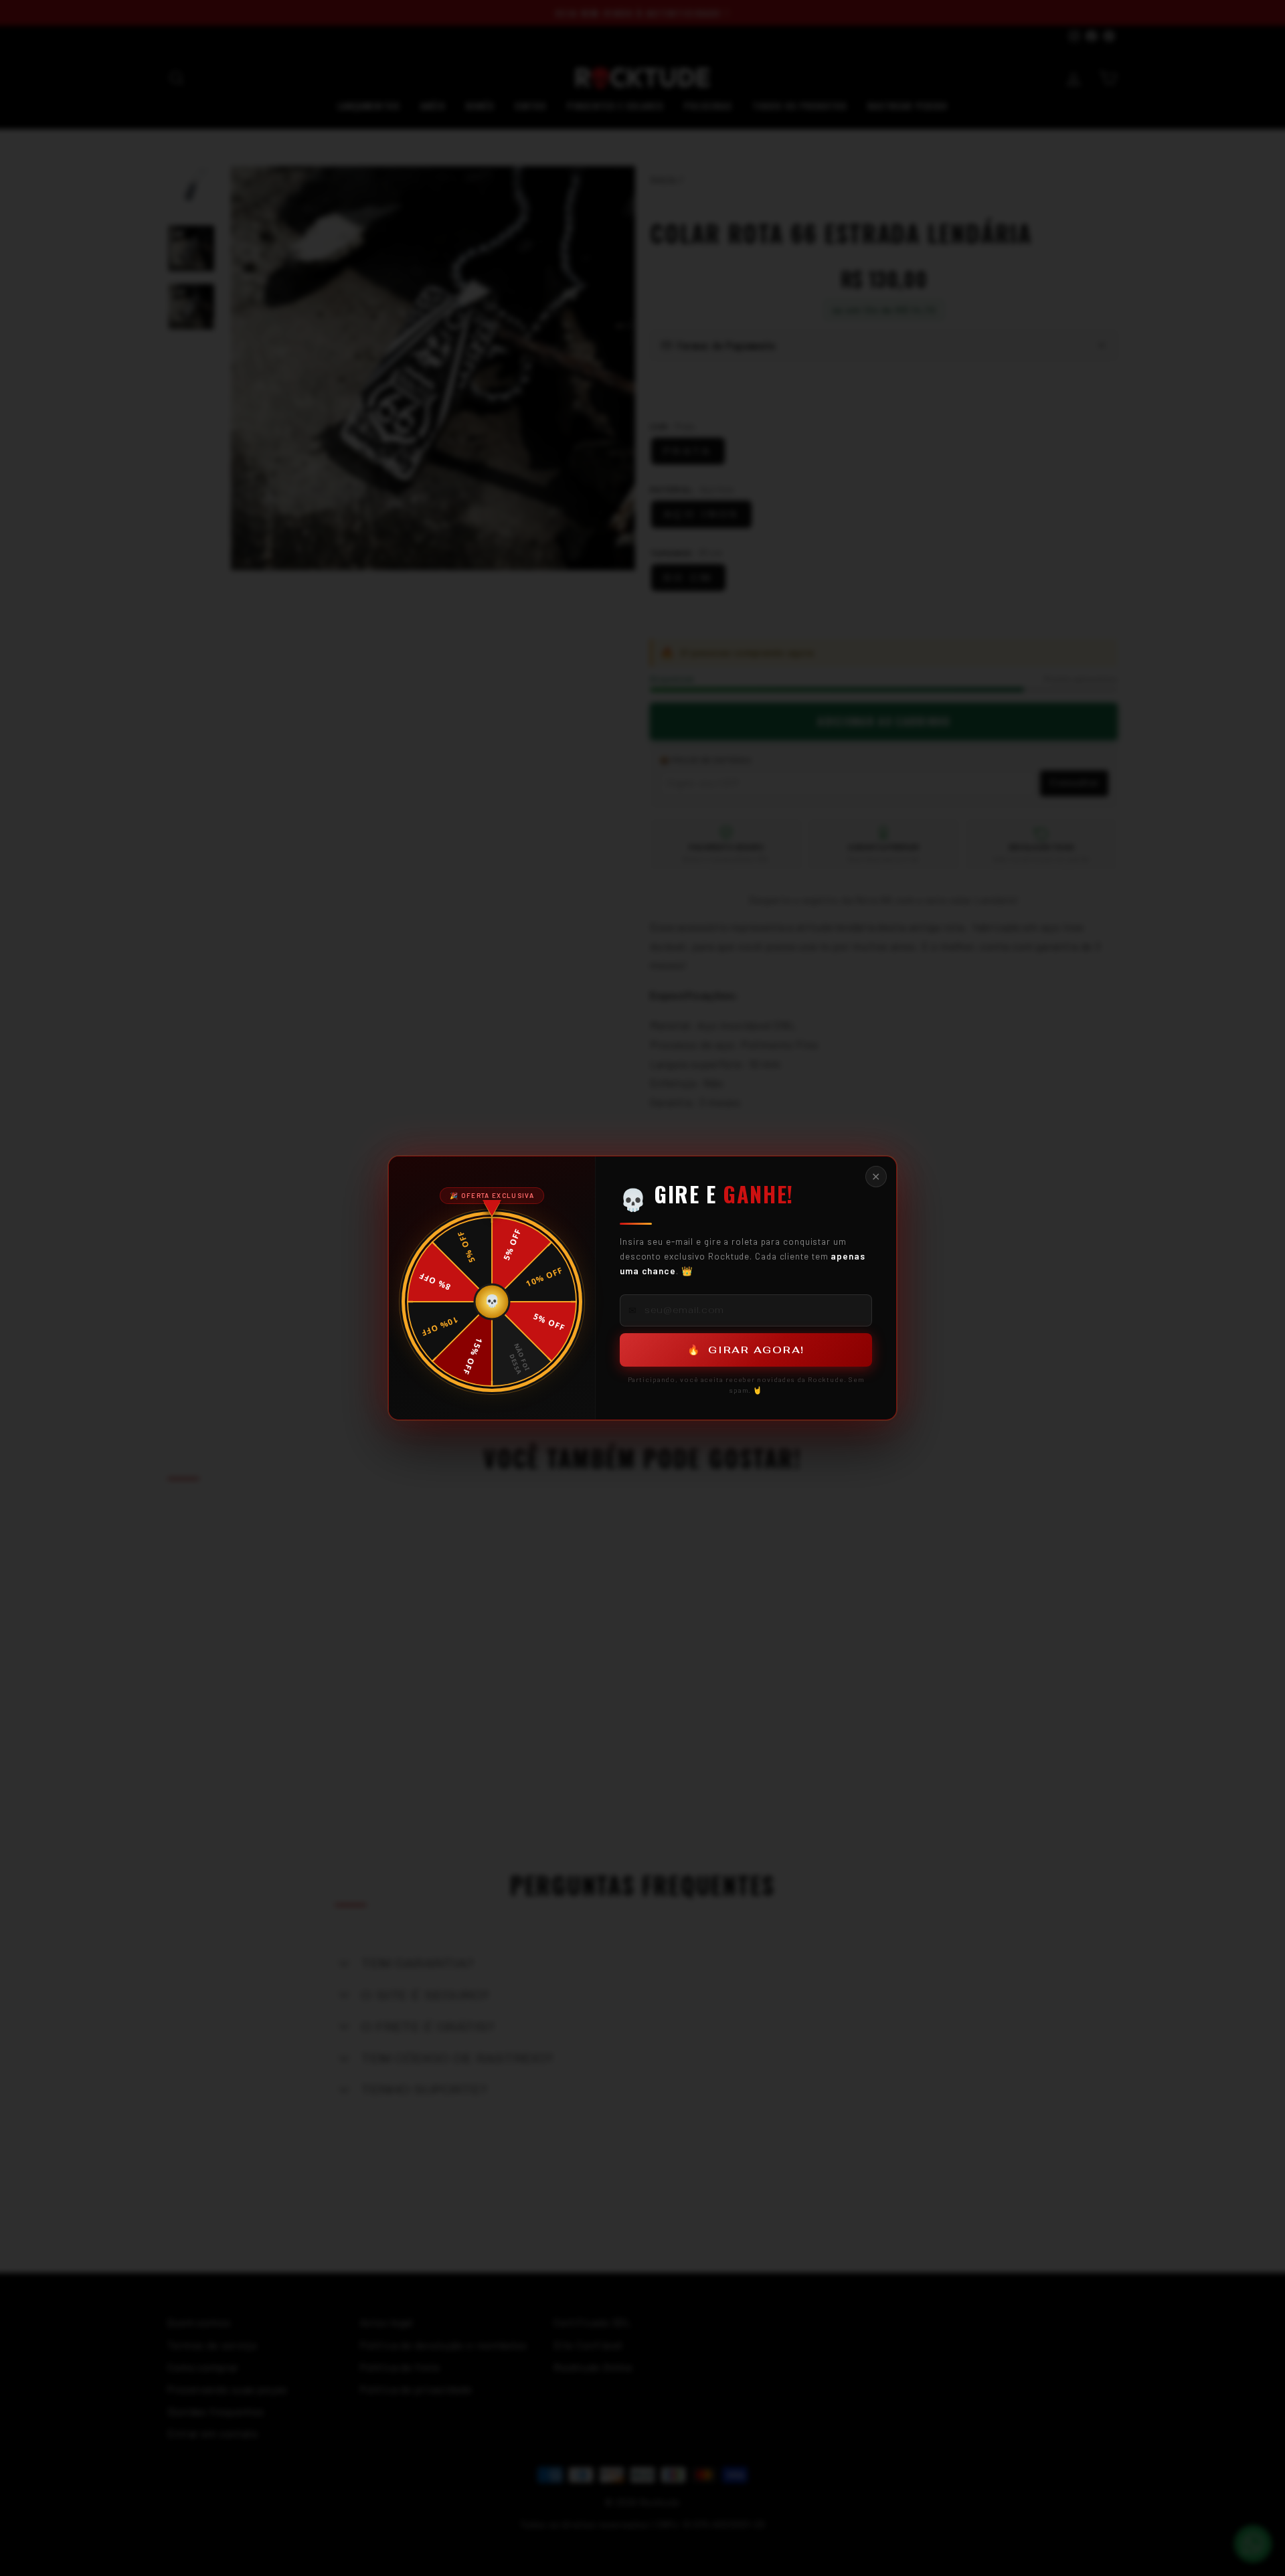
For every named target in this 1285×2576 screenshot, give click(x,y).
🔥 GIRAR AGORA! (746, 1350)
